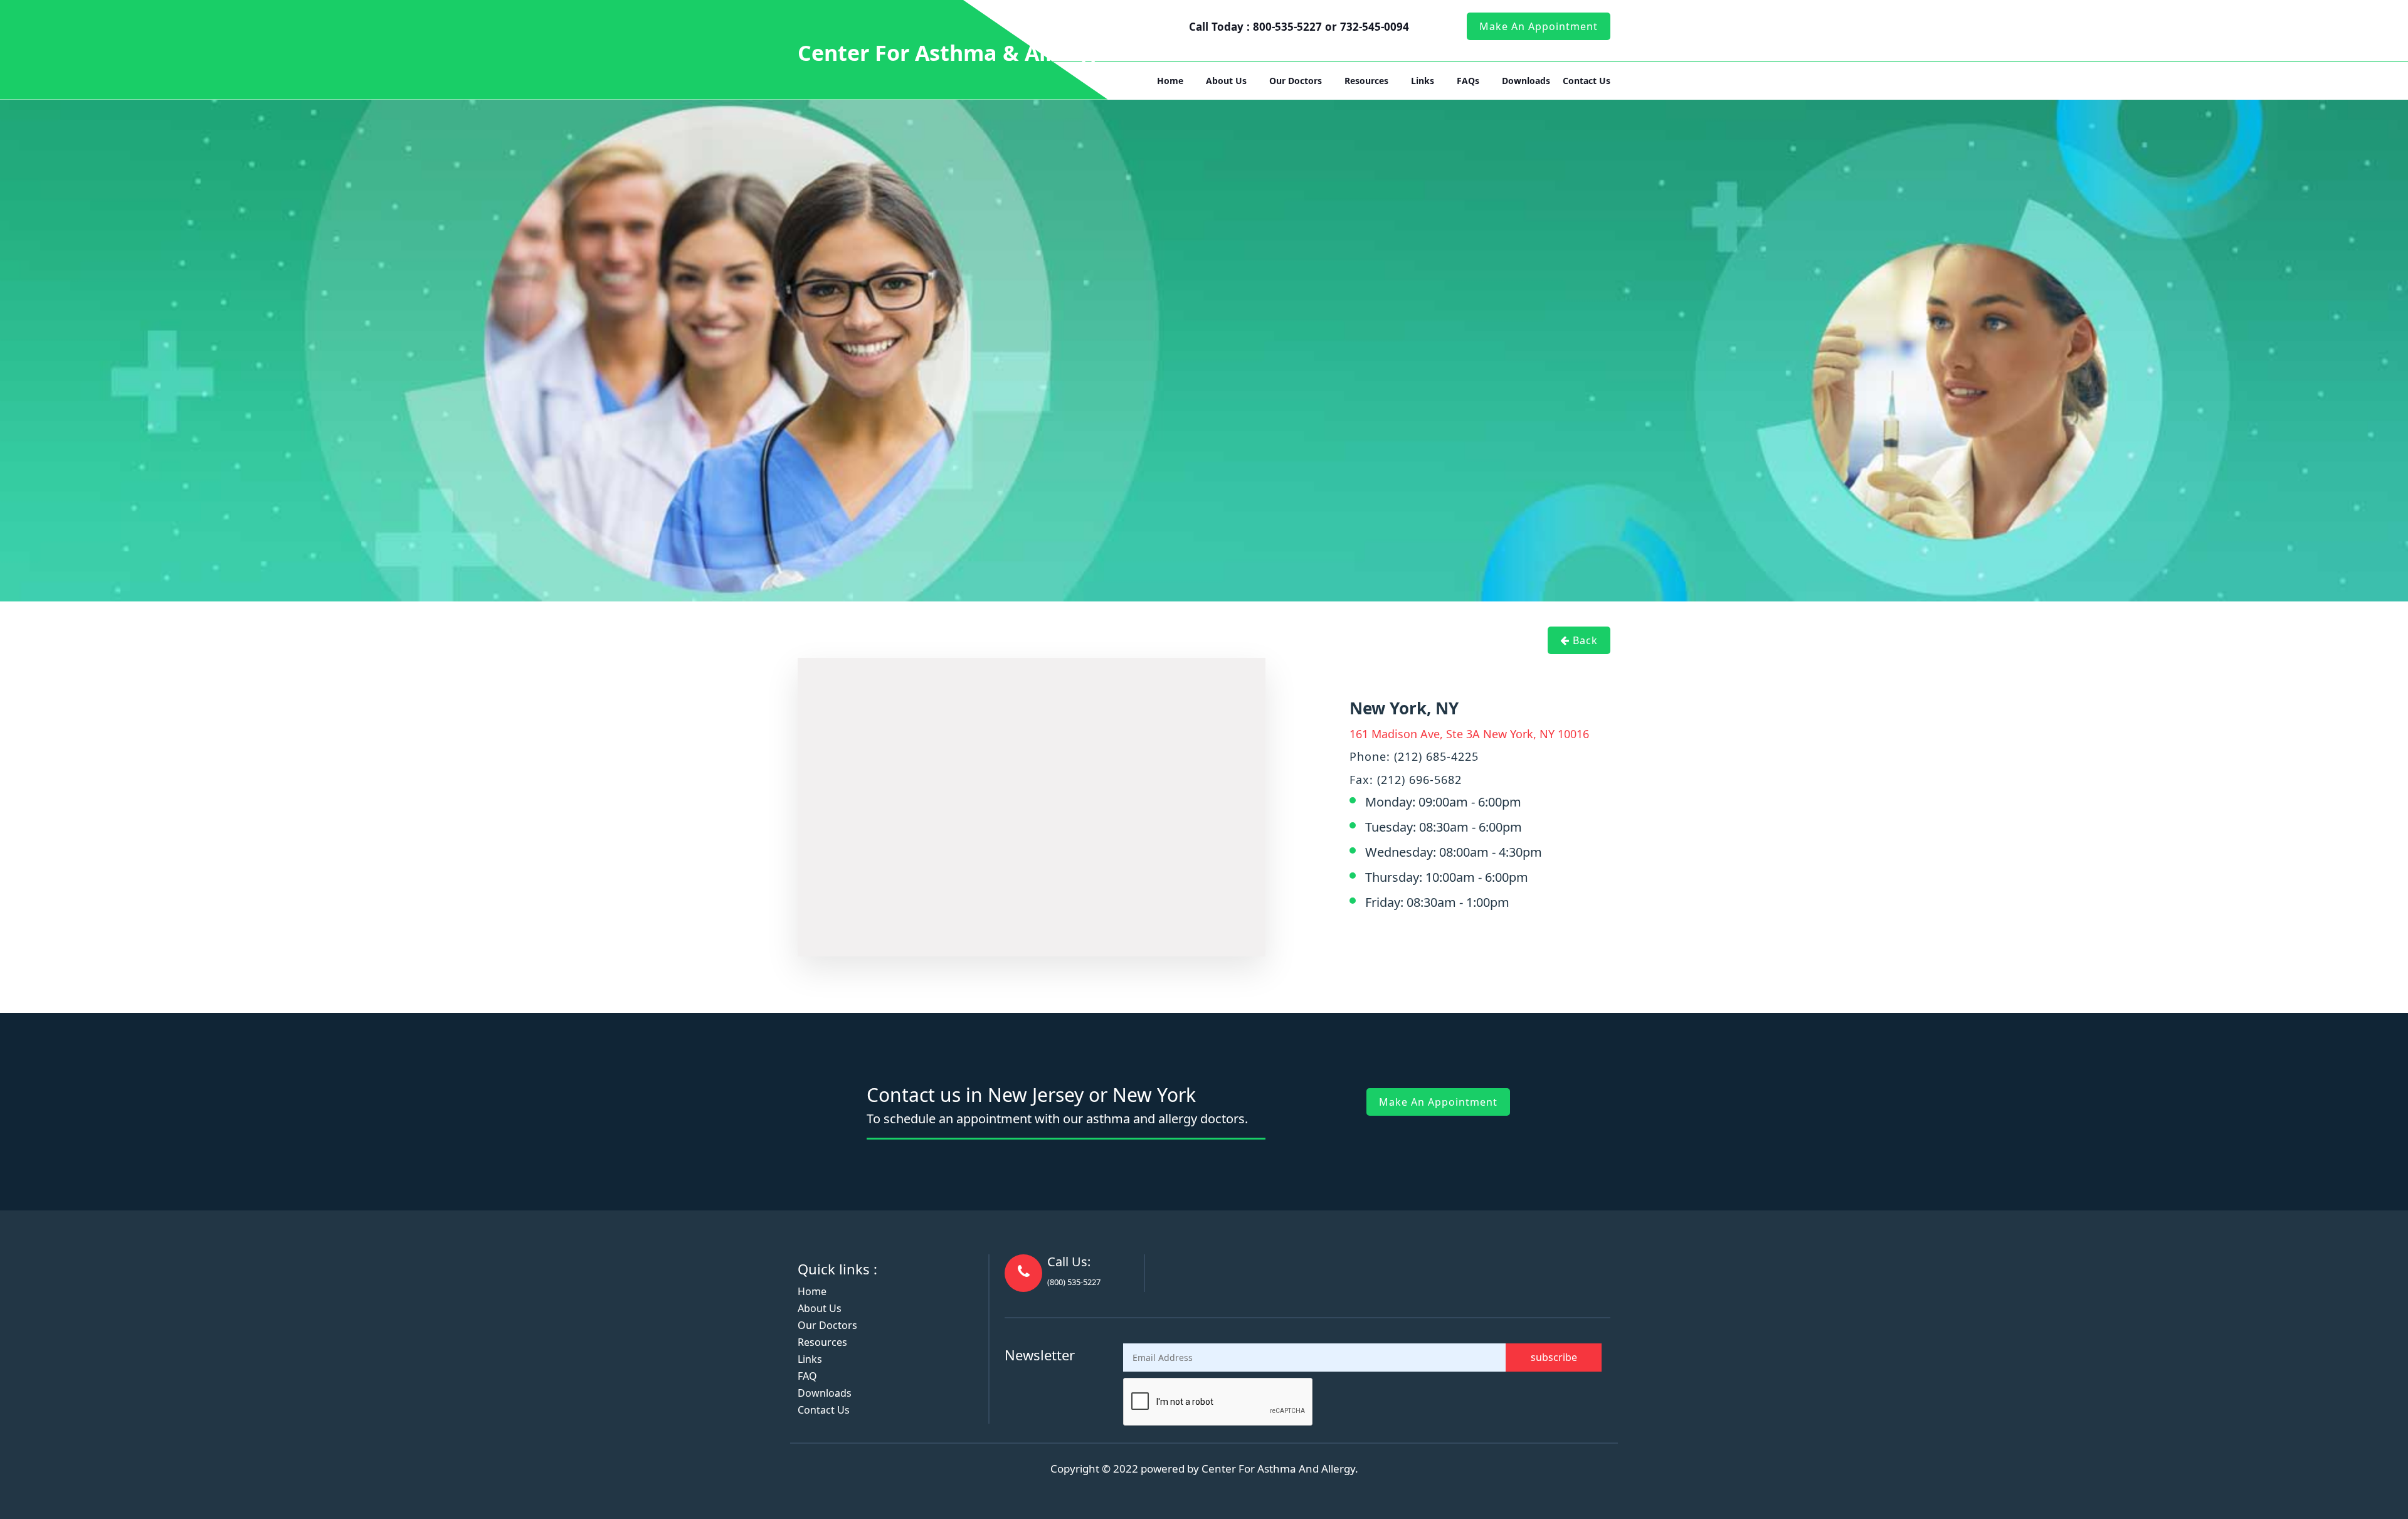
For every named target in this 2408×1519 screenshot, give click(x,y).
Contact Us (1587, 81)
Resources (1366, 81)
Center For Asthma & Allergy (948, 53)
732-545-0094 (1375, 27)
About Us (1226, 81)
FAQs (1468, 81)
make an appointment (1539, 26)
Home (1170, 81)
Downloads (1526, 81)
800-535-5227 (1289, 27)
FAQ (807, 1376)
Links (1423, 81)
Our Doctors (1296, 81)
